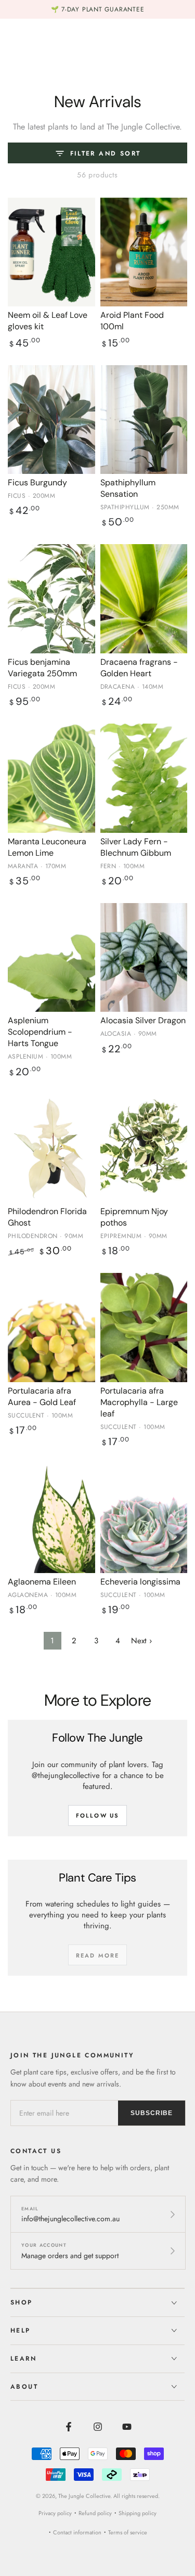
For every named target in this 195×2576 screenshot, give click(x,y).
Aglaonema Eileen (42, 1582)
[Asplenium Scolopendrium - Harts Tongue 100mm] (51, 957)
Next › (141, 1641)
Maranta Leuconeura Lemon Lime (47, 847)
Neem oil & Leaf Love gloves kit (48, 321)
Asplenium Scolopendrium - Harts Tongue (40, 1032)
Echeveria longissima (140, 1582)
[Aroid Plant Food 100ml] (144, 252)
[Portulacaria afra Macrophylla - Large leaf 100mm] (144, 1327)
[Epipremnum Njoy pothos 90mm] (144, 1148)
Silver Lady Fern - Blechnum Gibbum (136, 847)
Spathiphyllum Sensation (128, 488)
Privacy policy (55, 2513)
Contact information (77, 2532)
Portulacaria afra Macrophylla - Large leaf (139, 1402)
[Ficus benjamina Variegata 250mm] (51, 598)
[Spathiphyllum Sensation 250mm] (144, 420)
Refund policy (95, 2513)
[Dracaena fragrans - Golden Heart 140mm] (144, 598)
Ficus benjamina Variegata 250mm (42, 668)
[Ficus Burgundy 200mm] (51, 420)
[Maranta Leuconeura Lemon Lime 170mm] (51, 778)
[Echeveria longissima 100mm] (144, 1518)
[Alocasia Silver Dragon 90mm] (144, 957)
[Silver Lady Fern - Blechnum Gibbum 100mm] (144, 778)
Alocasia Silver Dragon (143, 1020)
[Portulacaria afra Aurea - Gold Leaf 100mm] (51, 1327)
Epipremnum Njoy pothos (134, 1217)
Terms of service (128, 2532)
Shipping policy (138, 2513)
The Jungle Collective (84, 2496)
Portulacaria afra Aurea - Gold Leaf (42, 1396)
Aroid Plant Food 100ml (132, 321)
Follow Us (98, 1815)
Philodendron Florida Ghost (47, 1217)
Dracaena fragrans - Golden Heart (139, 668)
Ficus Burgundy (37, 482)
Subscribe (152, 2113)
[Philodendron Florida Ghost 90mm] (51, 1148)
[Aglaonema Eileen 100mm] (51, 1518)
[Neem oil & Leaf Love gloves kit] (51, 252)
